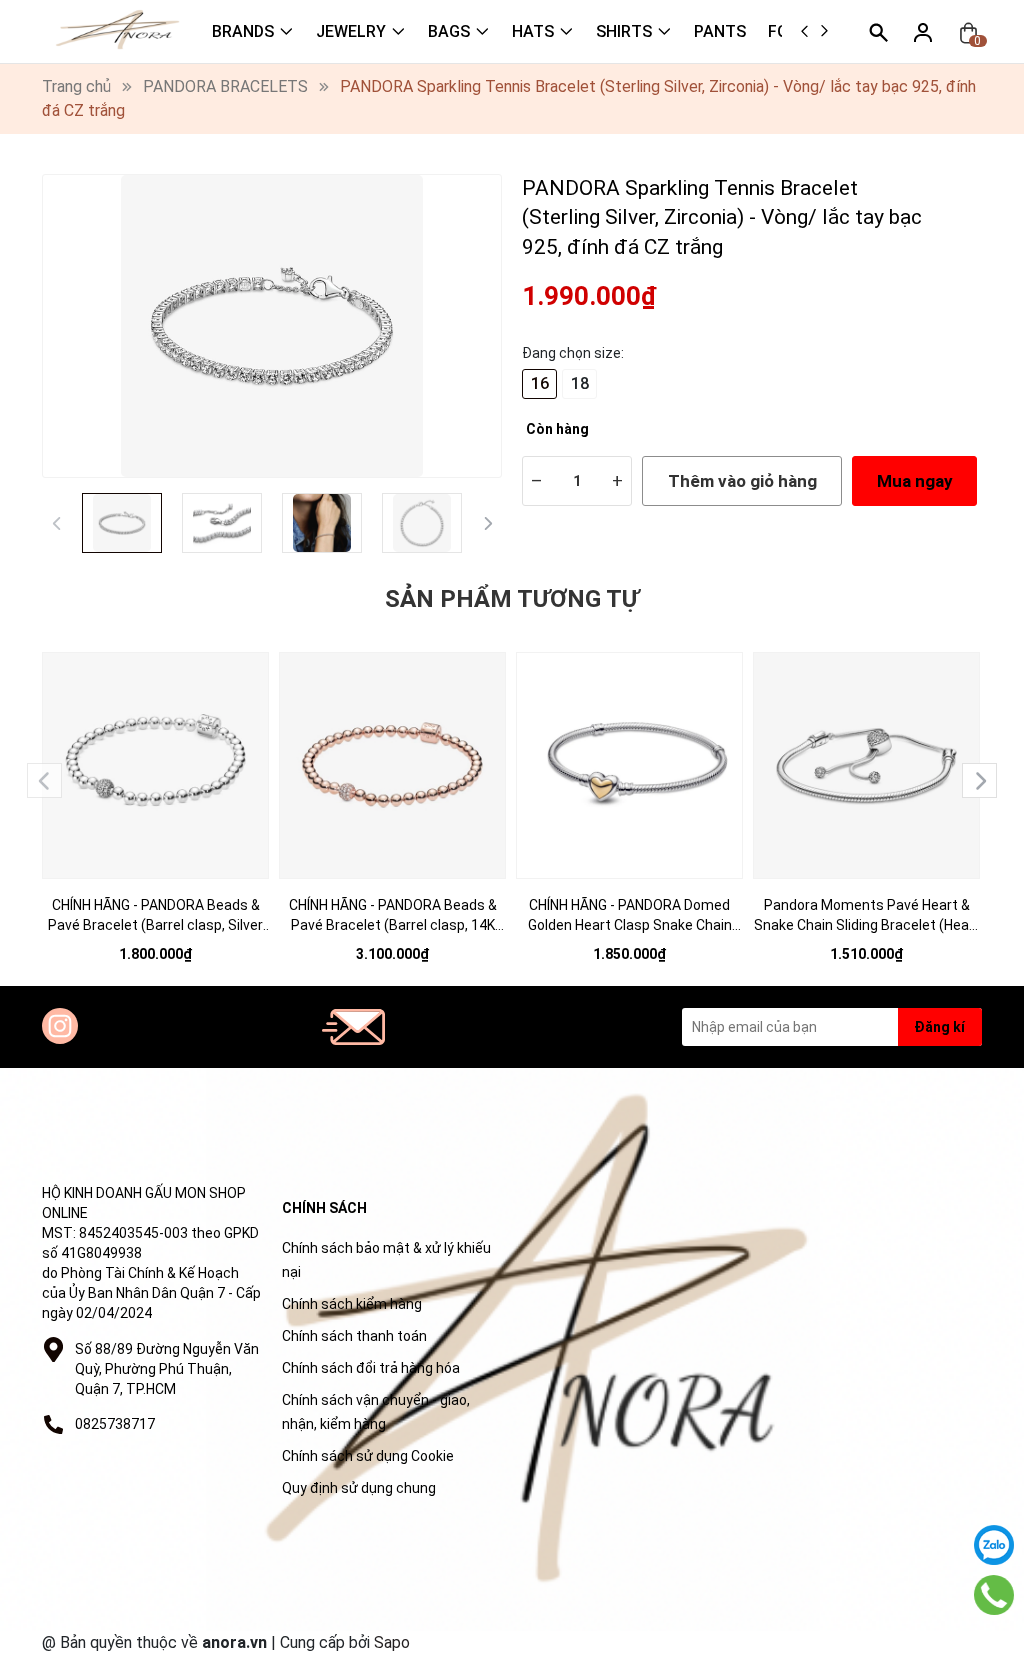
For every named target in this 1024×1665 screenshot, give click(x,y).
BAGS (449, 31)
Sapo (392, 1642)
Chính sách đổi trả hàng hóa (371, 1368)
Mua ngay (915, 481)
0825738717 (115, 1424)
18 (580, 383)
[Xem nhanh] (156, 752)
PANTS (720, 31)
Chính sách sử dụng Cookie (368, 1456)
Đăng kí (939, 1027)
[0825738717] (994, 1595)
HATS (533, 31)
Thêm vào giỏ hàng (742, 481)
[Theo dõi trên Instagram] (60, 1026)
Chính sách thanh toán (354, 1336)
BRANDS (243, 31)
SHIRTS (624, 31)
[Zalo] (994, 1545)
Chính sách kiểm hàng (352, 1304)
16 (540, 383)
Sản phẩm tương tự (512, 599)
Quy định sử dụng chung (359, 1488)
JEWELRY (351, 31)
